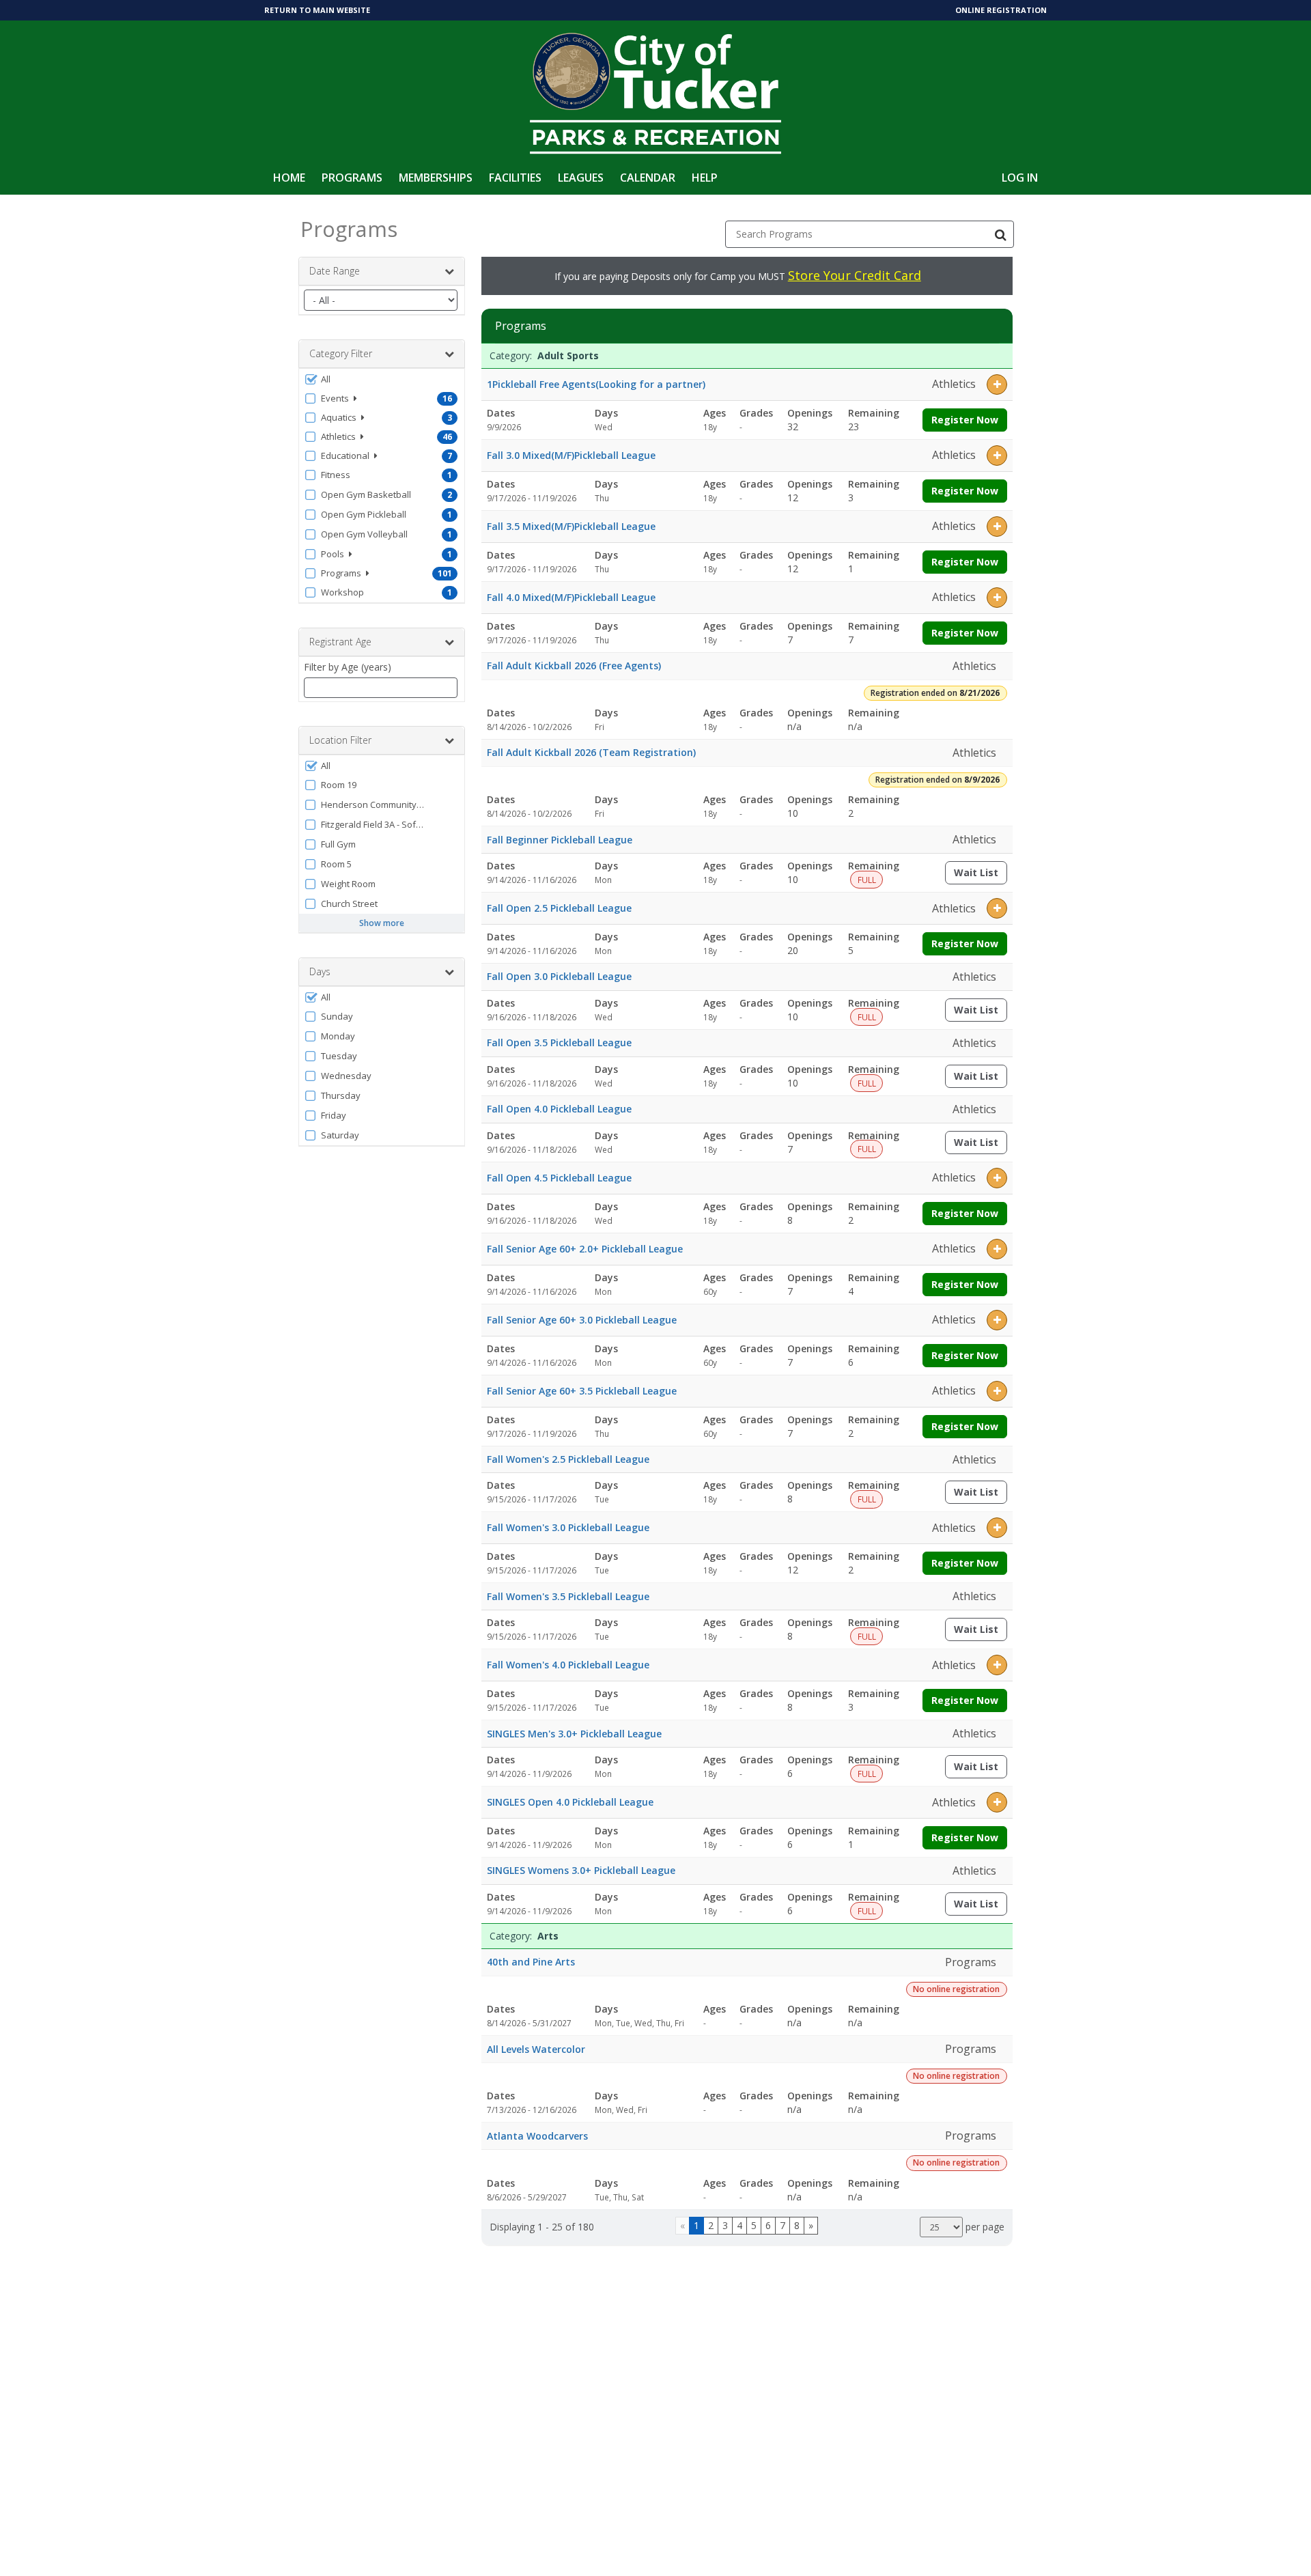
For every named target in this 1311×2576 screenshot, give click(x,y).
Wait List (981, 875)
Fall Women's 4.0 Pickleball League (568, 1665)
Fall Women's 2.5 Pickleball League (568, 1459)
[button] (382, 379)
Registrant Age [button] (340, 642)
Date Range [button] (335, 271)
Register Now (965, 420)
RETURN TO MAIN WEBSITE (317, 10)
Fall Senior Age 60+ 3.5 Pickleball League (582, 1391)
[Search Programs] (1000, 234)
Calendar (648, 178)
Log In (1020, 178)
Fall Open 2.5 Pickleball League (559, 908)
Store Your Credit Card (855, 275)
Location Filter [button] (340, 740)
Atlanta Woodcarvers (537, 2136)
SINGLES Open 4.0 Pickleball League (570, 1802)
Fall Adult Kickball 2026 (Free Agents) (574, 666)
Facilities (515, 178)
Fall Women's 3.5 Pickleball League (568, 1596)
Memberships (436, 178)
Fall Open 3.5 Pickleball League (559, 1042)
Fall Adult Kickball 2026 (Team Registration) (591, 752)
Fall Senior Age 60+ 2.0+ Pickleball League (585, 1249)
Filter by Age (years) (348, 667)
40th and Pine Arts (531, 1962)
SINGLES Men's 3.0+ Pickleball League (574, 1734)
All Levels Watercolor (536, 2049)
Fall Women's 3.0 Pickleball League (568, 1527)
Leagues (581, 178)
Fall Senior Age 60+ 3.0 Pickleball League (582, 1320)
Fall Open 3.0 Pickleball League (559, 976)
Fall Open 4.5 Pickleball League (559, 1178)
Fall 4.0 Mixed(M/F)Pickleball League (571, 597)
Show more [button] (382, 923)
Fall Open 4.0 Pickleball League (559, 1109)
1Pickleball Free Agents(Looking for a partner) (596, 384)
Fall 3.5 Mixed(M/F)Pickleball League (571, 526)
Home (289, 178)
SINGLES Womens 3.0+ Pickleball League (581, 1870)
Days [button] (320, 971)
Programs (352, 178)
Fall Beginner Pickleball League (560, 840)
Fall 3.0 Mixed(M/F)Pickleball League (571, 455)
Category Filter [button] (341, 353)
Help (705, 178)
